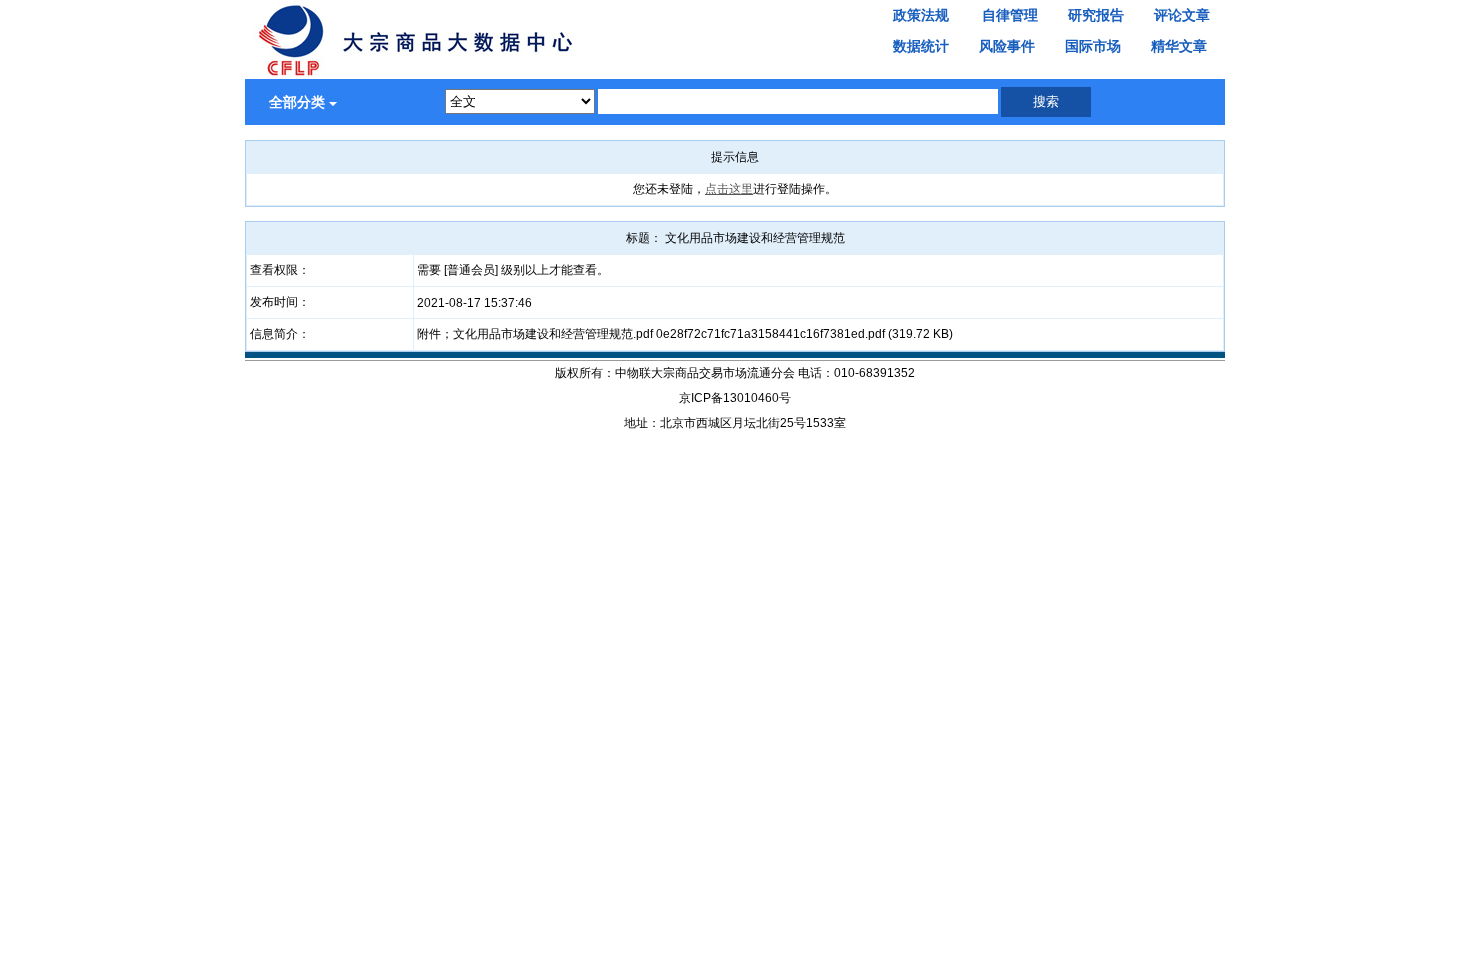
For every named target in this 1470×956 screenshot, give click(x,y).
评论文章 (1182, 15)
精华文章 (1179, 46)
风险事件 (1007, 46)
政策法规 (921, 15)
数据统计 (921, 46)
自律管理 (1010, 15)
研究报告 (1096, 15)
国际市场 (1093, 46)
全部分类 (297, 102)
